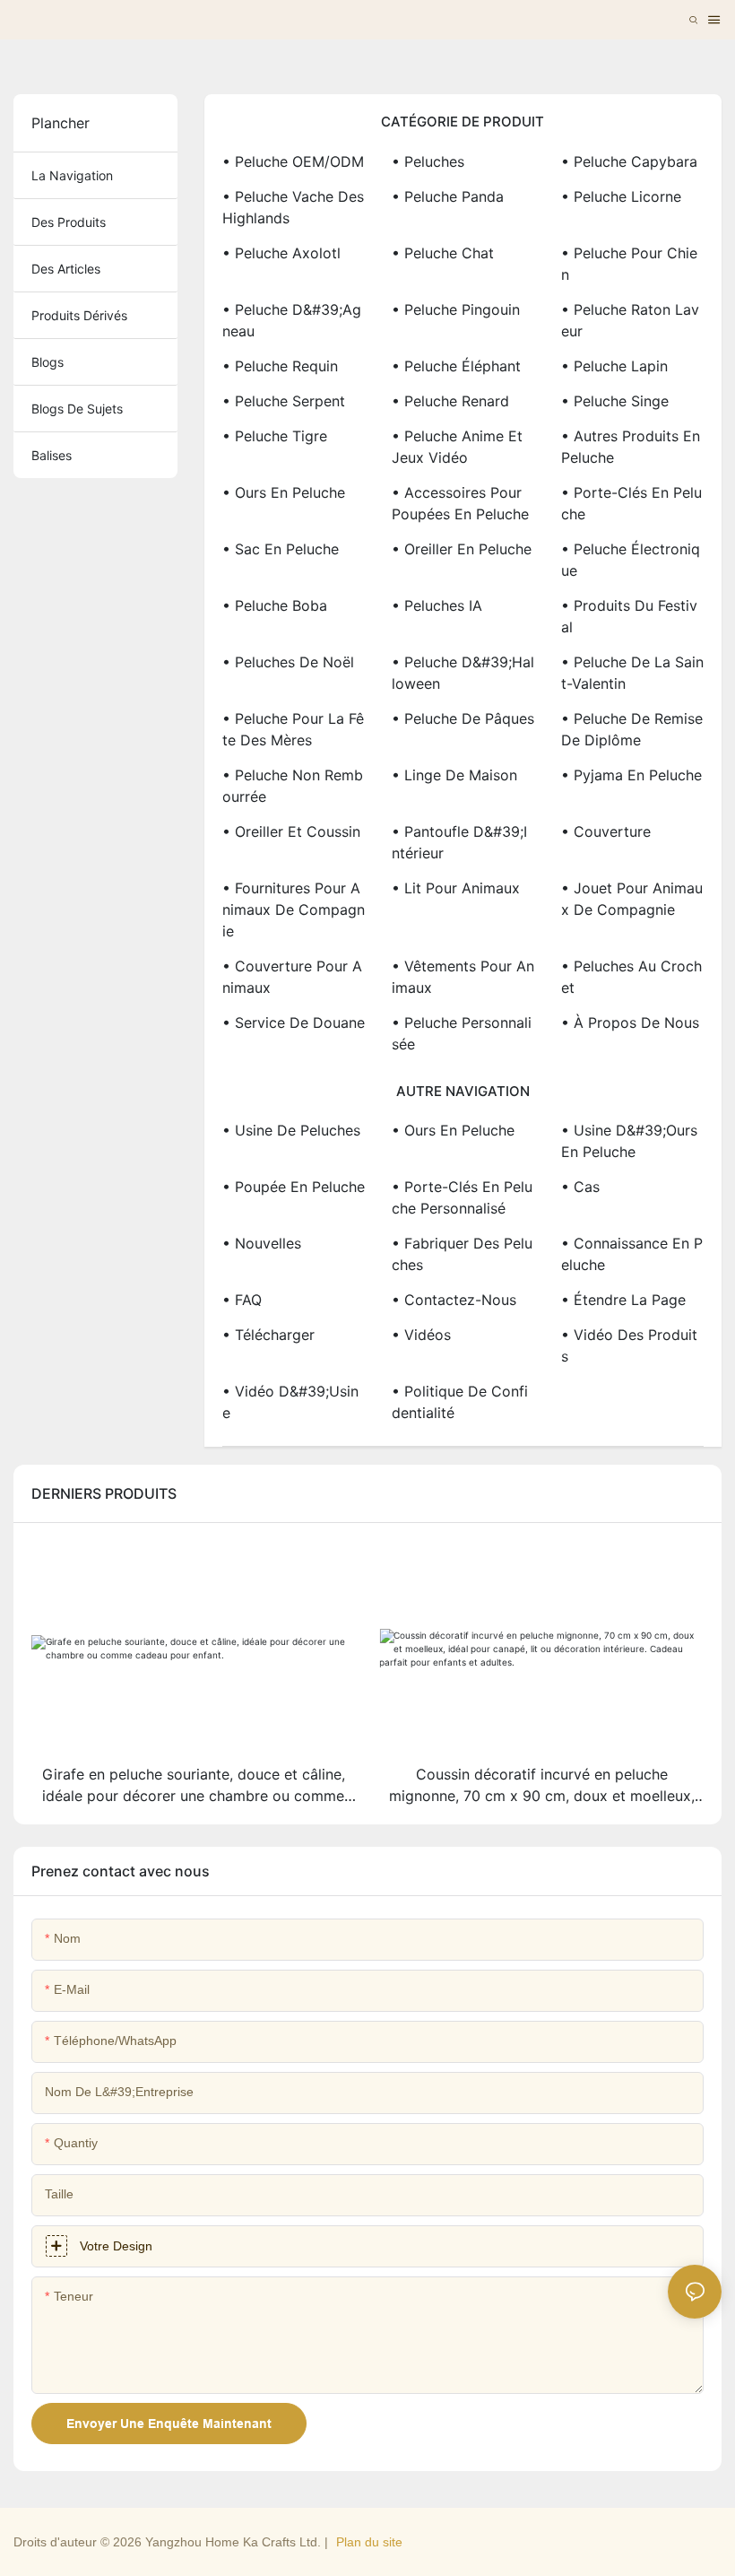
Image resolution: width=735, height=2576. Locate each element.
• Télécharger (268, 1335)
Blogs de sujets (77, 409)
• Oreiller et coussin (291, 831)
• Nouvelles (262, 1243)
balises (52, 455)
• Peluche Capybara (629, 161)
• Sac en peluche (281, 549)
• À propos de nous (630, 1023)
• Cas (580, 1187)
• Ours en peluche (284, 492)
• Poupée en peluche (294, 1187)
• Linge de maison (454, 775)
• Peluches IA (437, 605)
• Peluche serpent (284, 401)
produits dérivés (79, 315)
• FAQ (242, 1300)
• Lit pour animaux (456, 888)
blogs (48, 362)
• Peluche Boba (275, 605)
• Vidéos (421, 1335)
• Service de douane (294, 1023)
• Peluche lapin (614, 366)
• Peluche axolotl (281, 253)
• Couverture (606, 831)
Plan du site (369, 2542)
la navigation (72, 175)
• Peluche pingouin (456, 309)
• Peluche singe (615, 401)
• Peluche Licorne (621, 196)
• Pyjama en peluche (631, 775)
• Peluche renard (450, 401)
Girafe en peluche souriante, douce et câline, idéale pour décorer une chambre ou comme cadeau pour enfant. (194, 1786)
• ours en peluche (453, 1130)
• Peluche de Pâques (463, 718)
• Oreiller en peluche (462, 549)
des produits (69, 222)
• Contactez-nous (454, 1300)
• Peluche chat (443, 253)
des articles (66, 269)
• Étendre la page (623, 1300)
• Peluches (428, 161)
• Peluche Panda (448, 196)
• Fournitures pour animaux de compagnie (294, 909)
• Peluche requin (280, 366)
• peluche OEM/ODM (293, 161)
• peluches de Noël (288, 662)
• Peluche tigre (275, 436)
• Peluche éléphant (456, 366)
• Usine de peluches (291, 1130)
